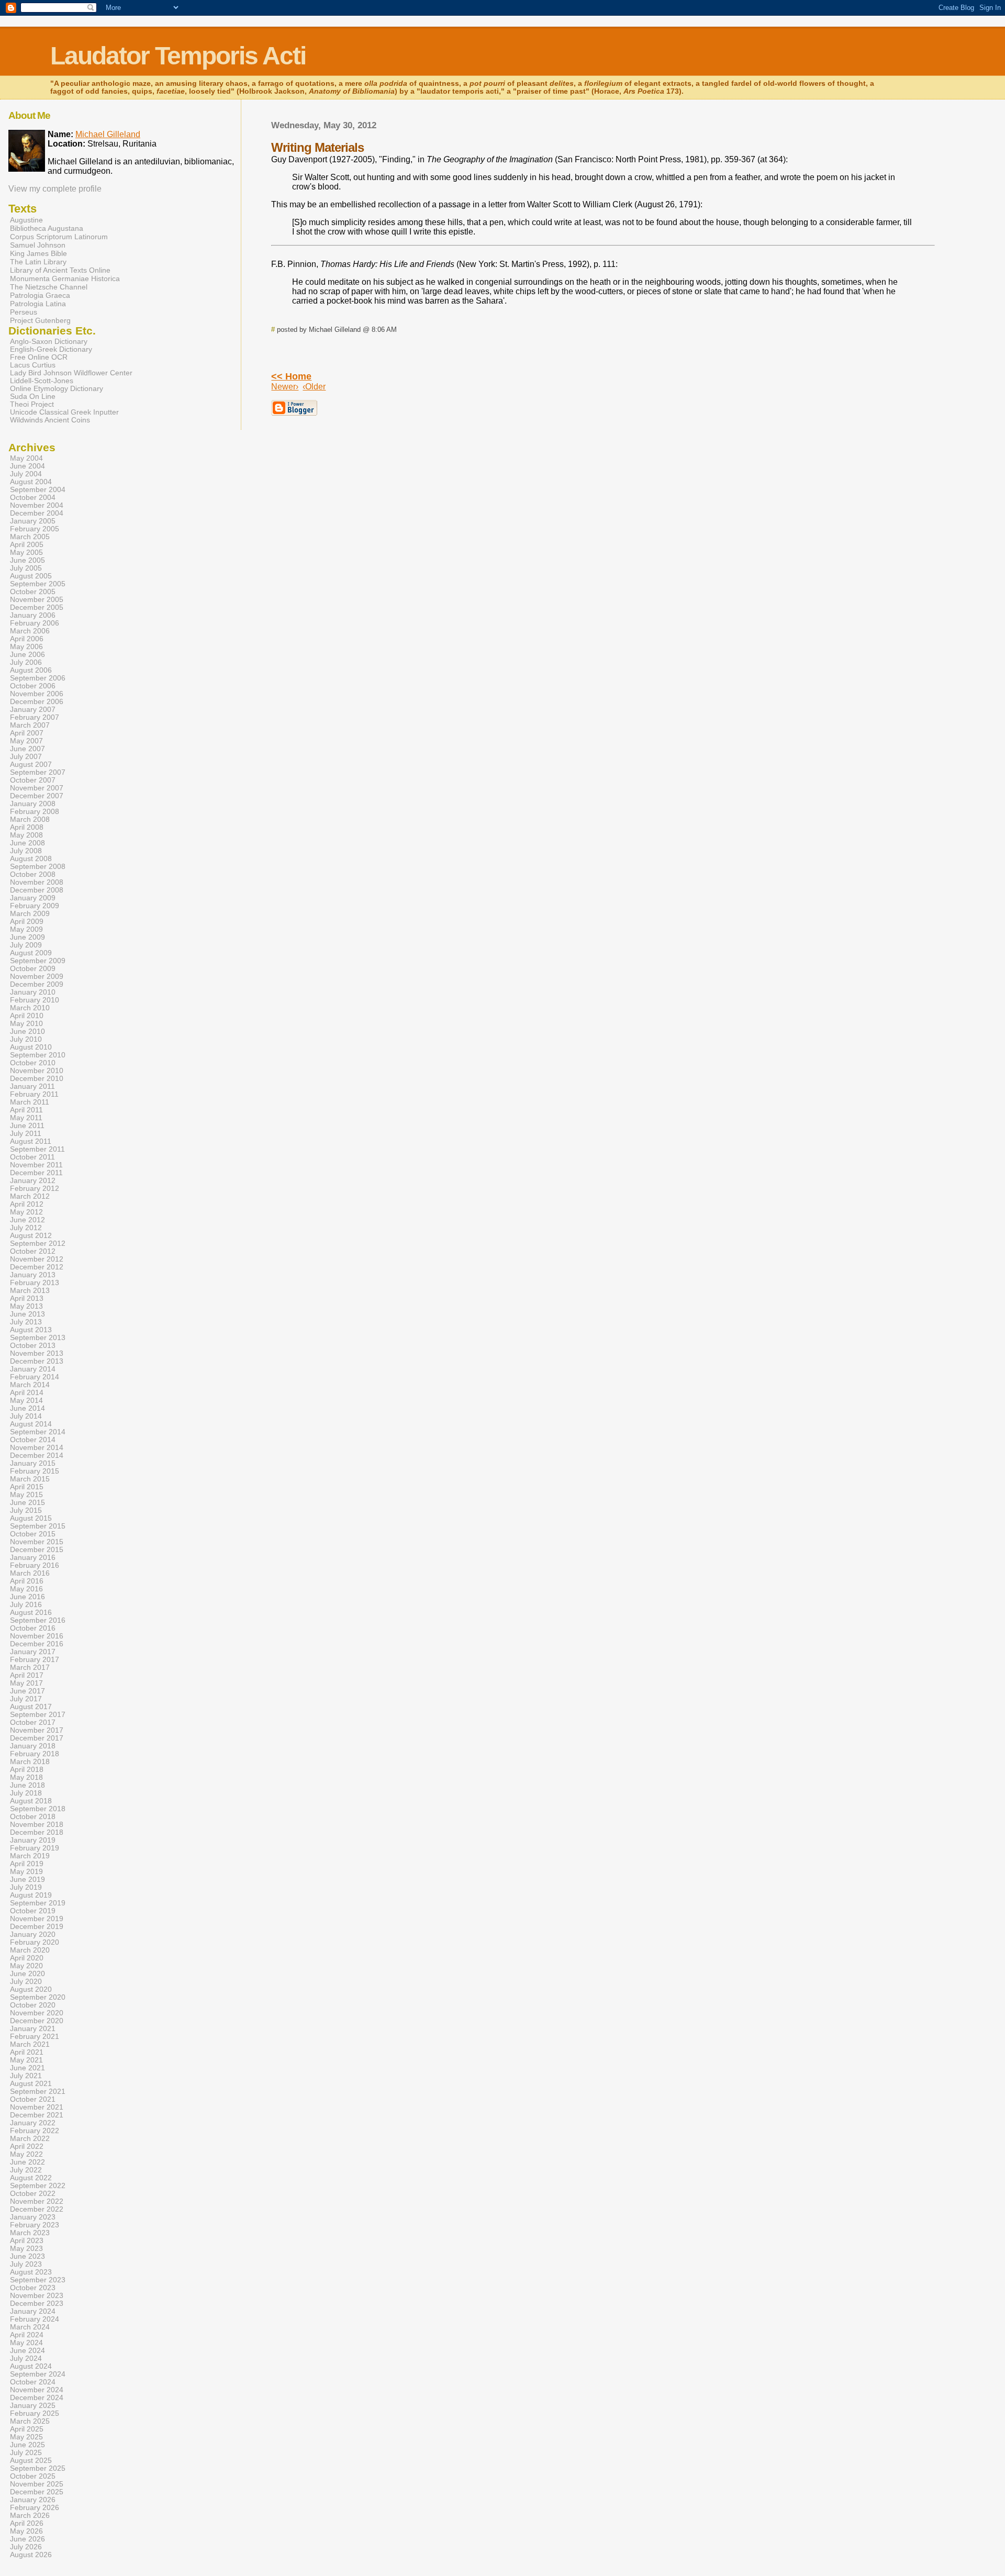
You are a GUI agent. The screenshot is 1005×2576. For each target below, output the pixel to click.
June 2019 (27, 1880)
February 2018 (35, 1754)
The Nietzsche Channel (49, 287)
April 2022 (27, 2146)
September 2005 (38, 584)
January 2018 (33, 1746)
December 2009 (37, 984)
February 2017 (35, 1660)
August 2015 (31, 1518)
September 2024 (38, 2374)
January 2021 (33, 2029)
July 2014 (26, 1416)
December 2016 (37, 1644)
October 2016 (33, 1628)
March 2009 (30, 914)
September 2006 (38, 678)
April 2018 (27, 1770)
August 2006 (31, 670)
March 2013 (30, 1291)
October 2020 (33, 2005)
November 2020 (37, 2013)
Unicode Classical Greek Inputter (64, 412)
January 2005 (33, 521)
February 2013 (35, 1283)
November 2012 (37, 1259)
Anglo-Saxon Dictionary (49, 342)
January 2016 (33, 1558)
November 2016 (37, 1636)
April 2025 (27, 2429)
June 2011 (27, 1126)
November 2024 (37, 2390)
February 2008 (35, 812)
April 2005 (27, 545)
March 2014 (30, 1385)
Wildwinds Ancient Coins (50, 420)
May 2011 (26, 1118)
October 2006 (33, 686)
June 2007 (27, 749)
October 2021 (33, 2099)
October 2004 (33, 498)
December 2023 (37, 2304)
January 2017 (33, 1652)
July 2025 (26, 2453)
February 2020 (35, 1942)
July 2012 (26, 1228)
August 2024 (31, 2366)
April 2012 (27, 1204)
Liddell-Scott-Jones (42, 381)
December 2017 (37, 1738)
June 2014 (27, 1408)
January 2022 (33, 2123)
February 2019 (35, 1848)
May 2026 (26, 2531)
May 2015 (26, 1495)
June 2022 (27, 2162)
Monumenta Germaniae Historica (65, 278)
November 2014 (37, 1448)
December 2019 (37, 1927)
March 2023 (30, 2233)
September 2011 (37, 1149)
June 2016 (27, 1597)
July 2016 (26, 1605)
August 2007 (31, 765)
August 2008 (31, 859)
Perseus (24, 312)
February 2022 (35, 2131)
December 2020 (37, 2021)
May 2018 (26, 1777)
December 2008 (37, 890)
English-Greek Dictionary (51, 349)
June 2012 (27, 1220)
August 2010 (31, 1047)
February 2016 (35, 1565)
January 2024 (33, 2311)
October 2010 (33, 1063)
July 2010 (26, 1039)
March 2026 (30, 2516)
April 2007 (27, 733)
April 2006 (27, 639)
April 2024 (27, 2335)
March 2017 (30, 1668)
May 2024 (26, 2343)
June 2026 (27, 2539)
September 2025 (38, 2468)
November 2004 (37, 505)
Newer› (285, 387)
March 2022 (30, 2139)
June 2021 (27, 2068)
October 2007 (33, 780)
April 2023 (27, 2241)
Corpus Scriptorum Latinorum (59, 237)
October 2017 (33, 1722)
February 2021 (35, 2037)
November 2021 (37, 2107)
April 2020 (27, 1958)
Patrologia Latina (38, 304)
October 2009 (33, 969)
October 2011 (32, 1157)
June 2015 (27, 1503)
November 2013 (37, 1353)
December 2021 (37, 2115)
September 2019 (38, 1903)
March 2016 (30, 1573)
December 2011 (36, 1173)
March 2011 (30, 1102)
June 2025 (27, 2445)
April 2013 (27, 1298)
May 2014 (26, 1401)
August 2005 (31, 576)
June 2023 (27, 2256)
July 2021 (26, 2076)
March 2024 (30, 2327)
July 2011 (26, 1134)
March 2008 (30, 819)
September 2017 (38, 1715)
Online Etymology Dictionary (57, 389)
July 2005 (26, 568)
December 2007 (37, 796)
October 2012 (33, 1251)
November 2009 (37, 977)
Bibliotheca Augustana (47, 228)
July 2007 (26, 757)
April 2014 (27, 1393)
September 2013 (38, 1338)
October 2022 (33, 2194)
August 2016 (31, 1613)
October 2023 (33, 2288)
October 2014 (33, 1440)
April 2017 (27, 1675)
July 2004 (26, 474)
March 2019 (30, 1856)
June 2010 (27, 1031)
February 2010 (35, 1000)
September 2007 (38, 772)
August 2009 (31, 953)
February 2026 (35, 2508)
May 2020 (26, 1966)
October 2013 (33, 1346)
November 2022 (37, 2201)
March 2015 (30, 1479)
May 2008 (26, 835)
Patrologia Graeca (40, 295)
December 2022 (37, 2209)
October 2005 (33, 592)
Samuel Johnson (38, 245)
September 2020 (38, 1997)
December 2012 (37, 1267)
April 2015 (27, 1487)
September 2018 (38, 1809)
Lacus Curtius (33, 365)
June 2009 (27, 937)
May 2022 (26, 2154)
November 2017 (37, 1730)
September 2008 (38, 867)
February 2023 (35, 2225)
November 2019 (37, 1919)
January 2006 (33, 615)
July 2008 (26, 851)
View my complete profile (55, 189)
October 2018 (33, 1817)
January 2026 (33, 2500)
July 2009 (26, 945)
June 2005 (27, 560)
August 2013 (31, 1330)
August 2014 (31, 1424)
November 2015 (37, 1542)
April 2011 (26, 1110)
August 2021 (31, 2084)
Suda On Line (33, 397)
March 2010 (30, 1008)
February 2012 (35, 1189)
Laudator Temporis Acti (178, 56)
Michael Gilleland (108, 134)
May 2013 (26, 1306)
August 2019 (31, 1895)
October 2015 (33, 1534)
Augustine (26, 220)
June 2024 (27, 2351)
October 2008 (33, 874)
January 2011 (32, 1086)
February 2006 (35, 623)
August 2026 (31, 2555)
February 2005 (35, 529)
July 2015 (26, 1510)
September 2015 (38, 1526)
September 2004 (38, 490)
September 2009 (38, 961)
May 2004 (26, 458)
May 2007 (26, 741)
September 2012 (38, 1244)
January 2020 (33, 1934)
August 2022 (31, 2178)
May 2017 (26, 1683)
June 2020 (27, 1974)
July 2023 (26, 2264)
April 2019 (27, 1864)
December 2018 (37, 1832)
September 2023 (38, 2280)
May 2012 (26, 1212)
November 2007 (37, 788)
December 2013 (37, 1361)
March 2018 (30, 1762)
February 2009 (35, 906)
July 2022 (26, 2170)
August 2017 (31, 1707)
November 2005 (37, 600)
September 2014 (38, 1432)
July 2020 (26, 1982)
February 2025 (35, 2413)
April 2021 (27, 2052)
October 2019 (33, 1911)
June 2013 (27, 1314)
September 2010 (38, 1055)
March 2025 (30, 2421)
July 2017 (26, 1699)
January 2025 (33, 2406)
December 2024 (37, 2398)
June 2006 (27, 655)
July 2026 (26, 2547)
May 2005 (26, 553)
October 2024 (33, 2382)
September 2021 (38, 2092)
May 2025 (26, 2437)
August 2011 (31, 1141)
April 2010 (27, 1016)
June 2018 (27, 1785)
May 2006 (26, 647)
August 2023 (31, 2272)
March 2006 (30, 631)
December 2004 (37, 513)
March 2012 (30, 1196)
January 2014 (33, 1369)
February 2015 (35, 1471)
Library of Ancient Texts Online (60, 270)
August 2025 (31, 2461)
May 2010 (26, 1024)
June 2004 (27, 466)
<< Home (291, 376)
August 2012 (31, 1236)
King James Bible (38, 253)
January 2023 (33, 2217)
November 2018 (37, 1825)
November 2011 (36, 1165)
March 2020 (30, 1950)
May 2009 (26, 929)
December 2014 (37, 1456)
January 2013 (33, 1275)
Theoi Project (32, 404)
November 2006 (37, 694)
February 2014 (35, 1377)
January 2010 (33, 992)
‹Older (314, 387)
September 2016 (38, 1620)
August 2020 (31, 1989)
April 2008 (27, 827)
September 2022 (38, 2186)
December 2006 (37, 702)
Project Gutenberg (40, 320)
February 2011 (34, 1094)
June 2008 (27, 843)
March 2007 (30, 725)
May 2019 (26, 1872)
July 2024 (26, 2358)
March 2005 (30, 537)
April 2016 (27, 1581)
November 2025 (37, 2484)
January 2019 (33, 1840)
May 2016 (26, 1589)
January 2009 (33, 898)
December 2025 (37, 2492)
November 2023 (37, 2296)
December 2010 (37, 1079)
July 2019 (26, 1887)
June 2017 (27, 1691)
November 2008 (37, 882)
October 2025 (33, 2476)
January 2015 (33, 1463)
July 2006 (26, 662)
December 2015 (37, 1550)
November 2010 (37, 1071)
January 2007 (33, 710)
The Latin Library (38, 262)
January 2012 (33, 1181)
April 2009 (27, 922)
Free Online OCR (39, 357)
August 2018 (31, 1801)
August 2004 (31, 482)
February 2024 (35, 2319)
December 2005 (37, 607)
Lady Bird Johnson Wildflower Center (71, 373)
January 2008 (33, 804)
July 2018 (26, 1793)
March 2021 (30, 2044)
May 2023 (26, 2249)
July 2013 (26, 1322)
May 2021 (26, 2060)
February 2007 (35, 717)
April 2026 (27, 2523)
